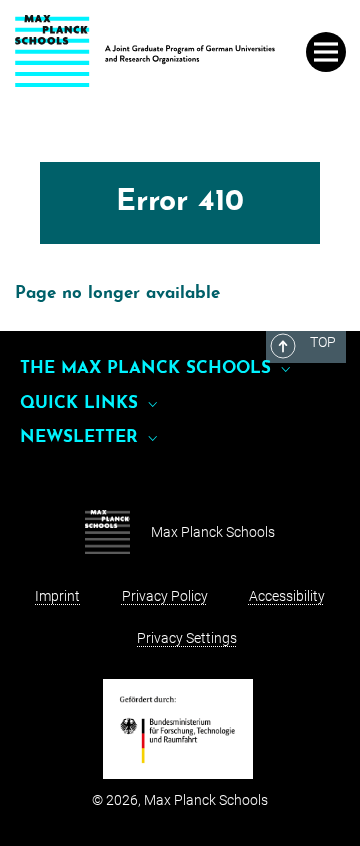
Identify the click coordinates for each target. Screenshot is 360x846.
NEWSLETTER (82, 437)
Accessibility (287, 596)
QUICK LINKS (82, 403)
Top (323, 342)
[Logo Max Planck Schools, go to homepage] (145, 51)
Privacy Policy (165, 596)
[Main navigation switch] (326, 52)
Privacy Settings (187, 638)
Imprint (57, 596)
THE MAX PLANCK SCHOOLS (148, 368)
